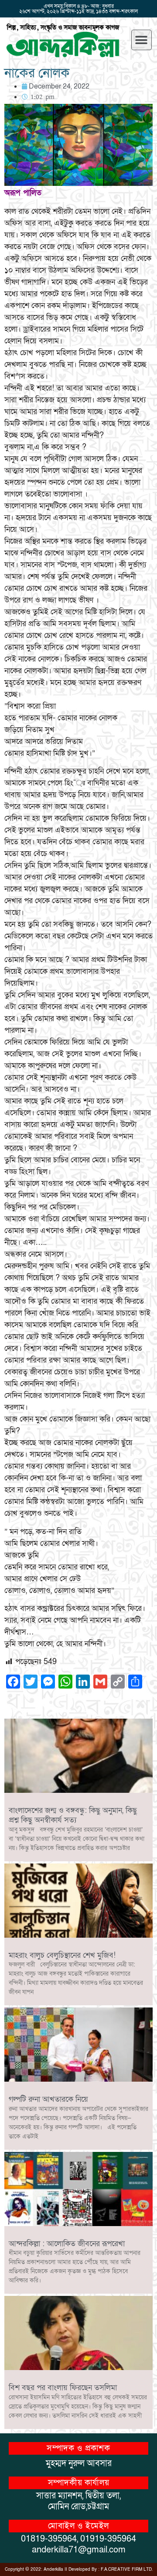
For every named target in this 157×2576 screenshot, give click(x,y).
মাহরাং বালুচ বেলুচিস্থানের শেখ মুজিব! (62, 1955)
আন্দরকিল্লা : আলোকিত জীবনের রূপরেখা (67, 2244)
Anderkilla (53, 2569)
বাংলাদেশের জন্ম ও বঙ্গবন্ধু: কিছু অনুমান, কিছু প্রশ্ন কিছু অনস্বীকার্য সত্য (73, 1815)
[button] (142, 40)
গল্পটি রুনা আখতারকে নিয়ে (48, 2099)
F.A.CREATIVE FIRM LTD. (127, 2569)
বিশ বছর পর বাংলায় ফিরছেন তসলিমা (63, 2388)
